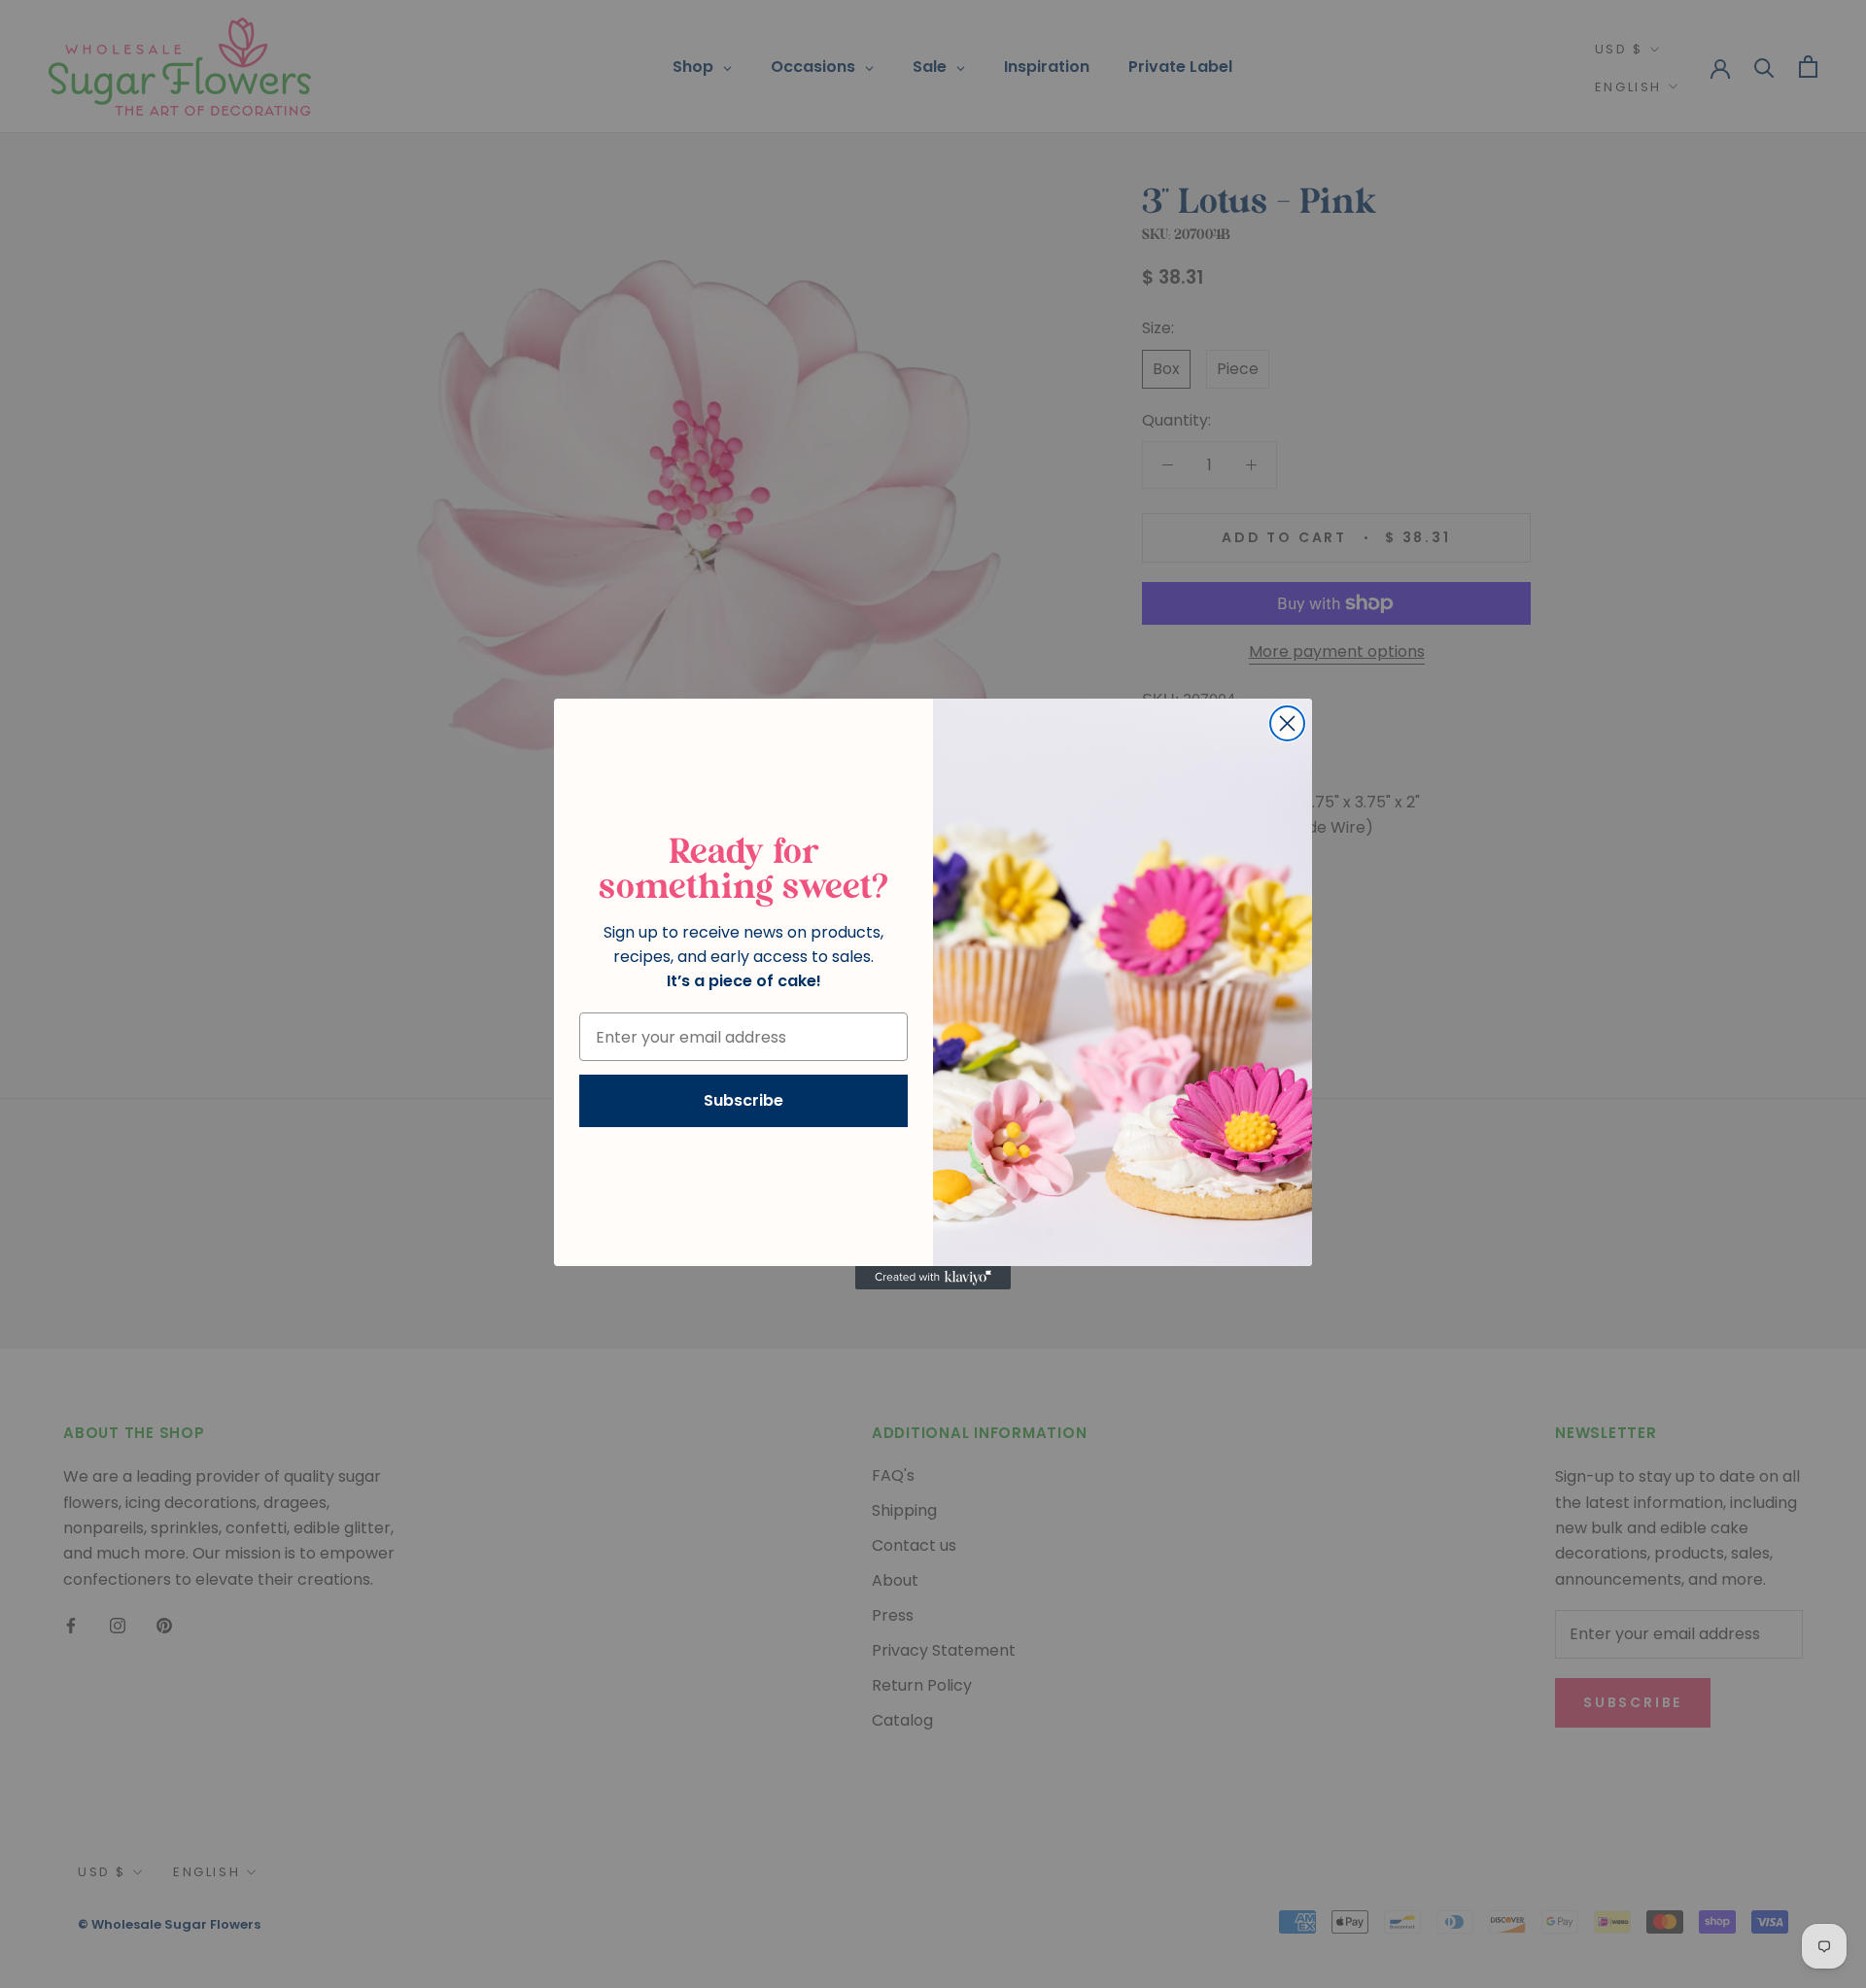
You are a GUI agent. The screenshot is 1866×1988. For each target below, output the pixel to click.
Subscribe (743, 1100)
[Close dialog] (1287, 723)
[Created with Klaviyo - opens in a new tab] (933, 1278)
